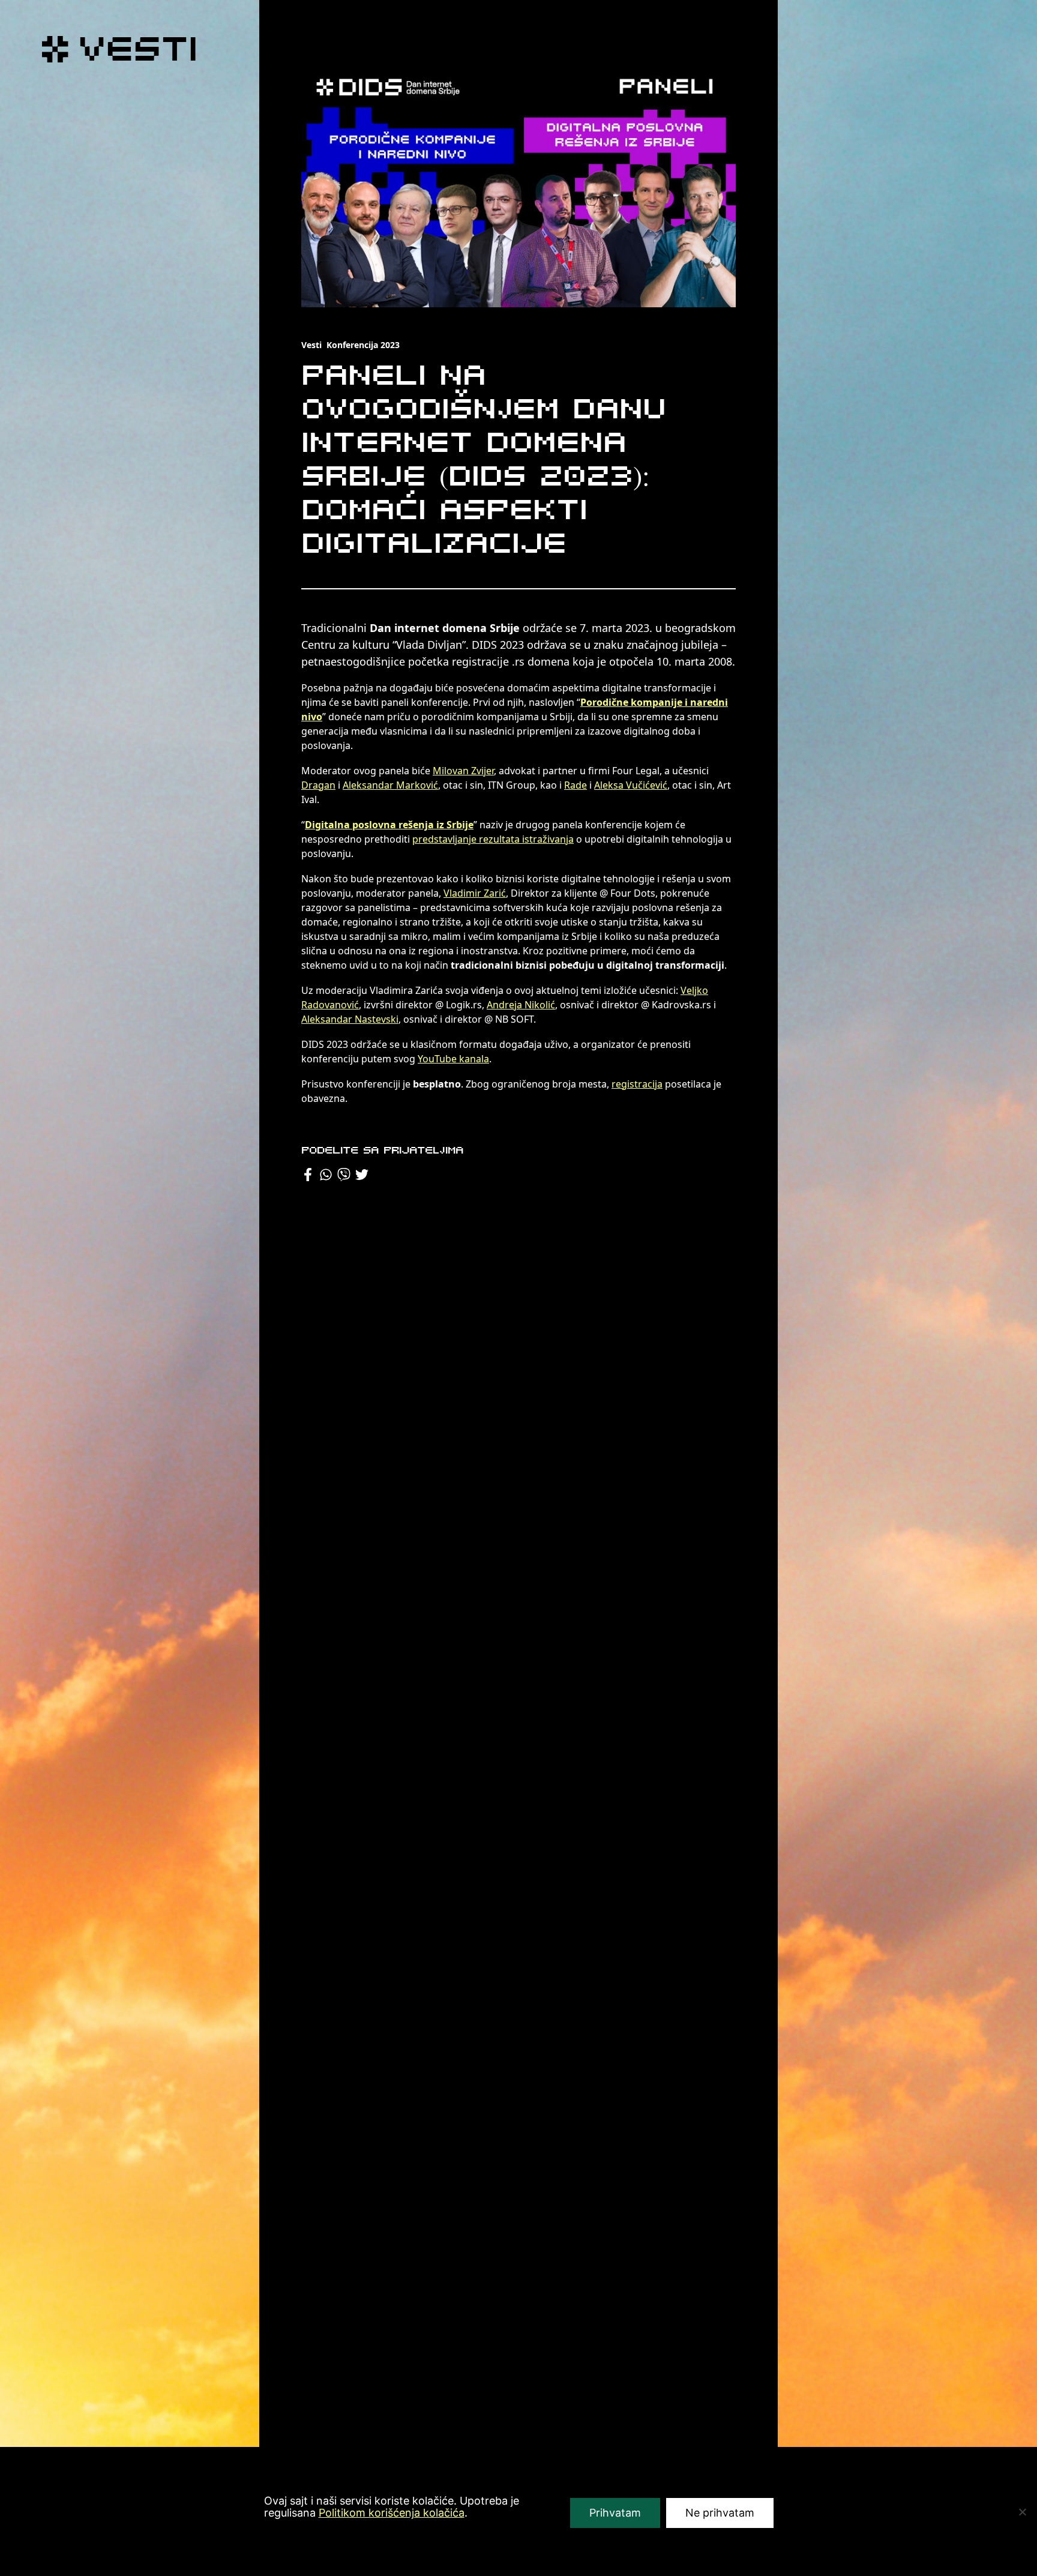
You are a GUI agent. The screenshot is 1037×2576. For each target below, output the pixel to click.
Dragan (318, 785)
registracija (637, 1084)
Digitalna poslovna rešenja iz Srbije (389, 825)
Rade (576, 785)
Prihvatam (615, 2513)
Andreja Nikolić (521, 1005)
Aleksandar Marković (390, 785)
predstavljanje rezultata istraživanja (493, 839)
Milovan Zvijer (463, 771)
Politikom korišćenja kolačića (392, 2513)
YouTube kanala (453, 1059)
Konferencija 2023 (363, 345)
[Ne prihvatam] (1022, 2512)
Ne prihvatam (720, 2513)
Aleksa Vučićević (631, 785)
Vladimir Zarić (475, 893)
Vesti (311, 345)
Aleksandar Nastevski (350, 1019)
